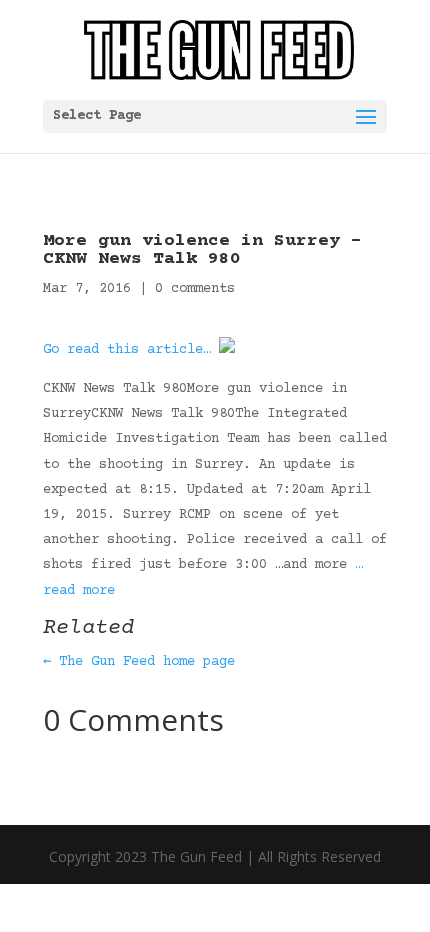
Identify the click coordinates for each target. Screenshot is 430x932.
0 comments (195, 289)
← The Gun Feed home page (139, 662)
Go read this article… (127, 350)
